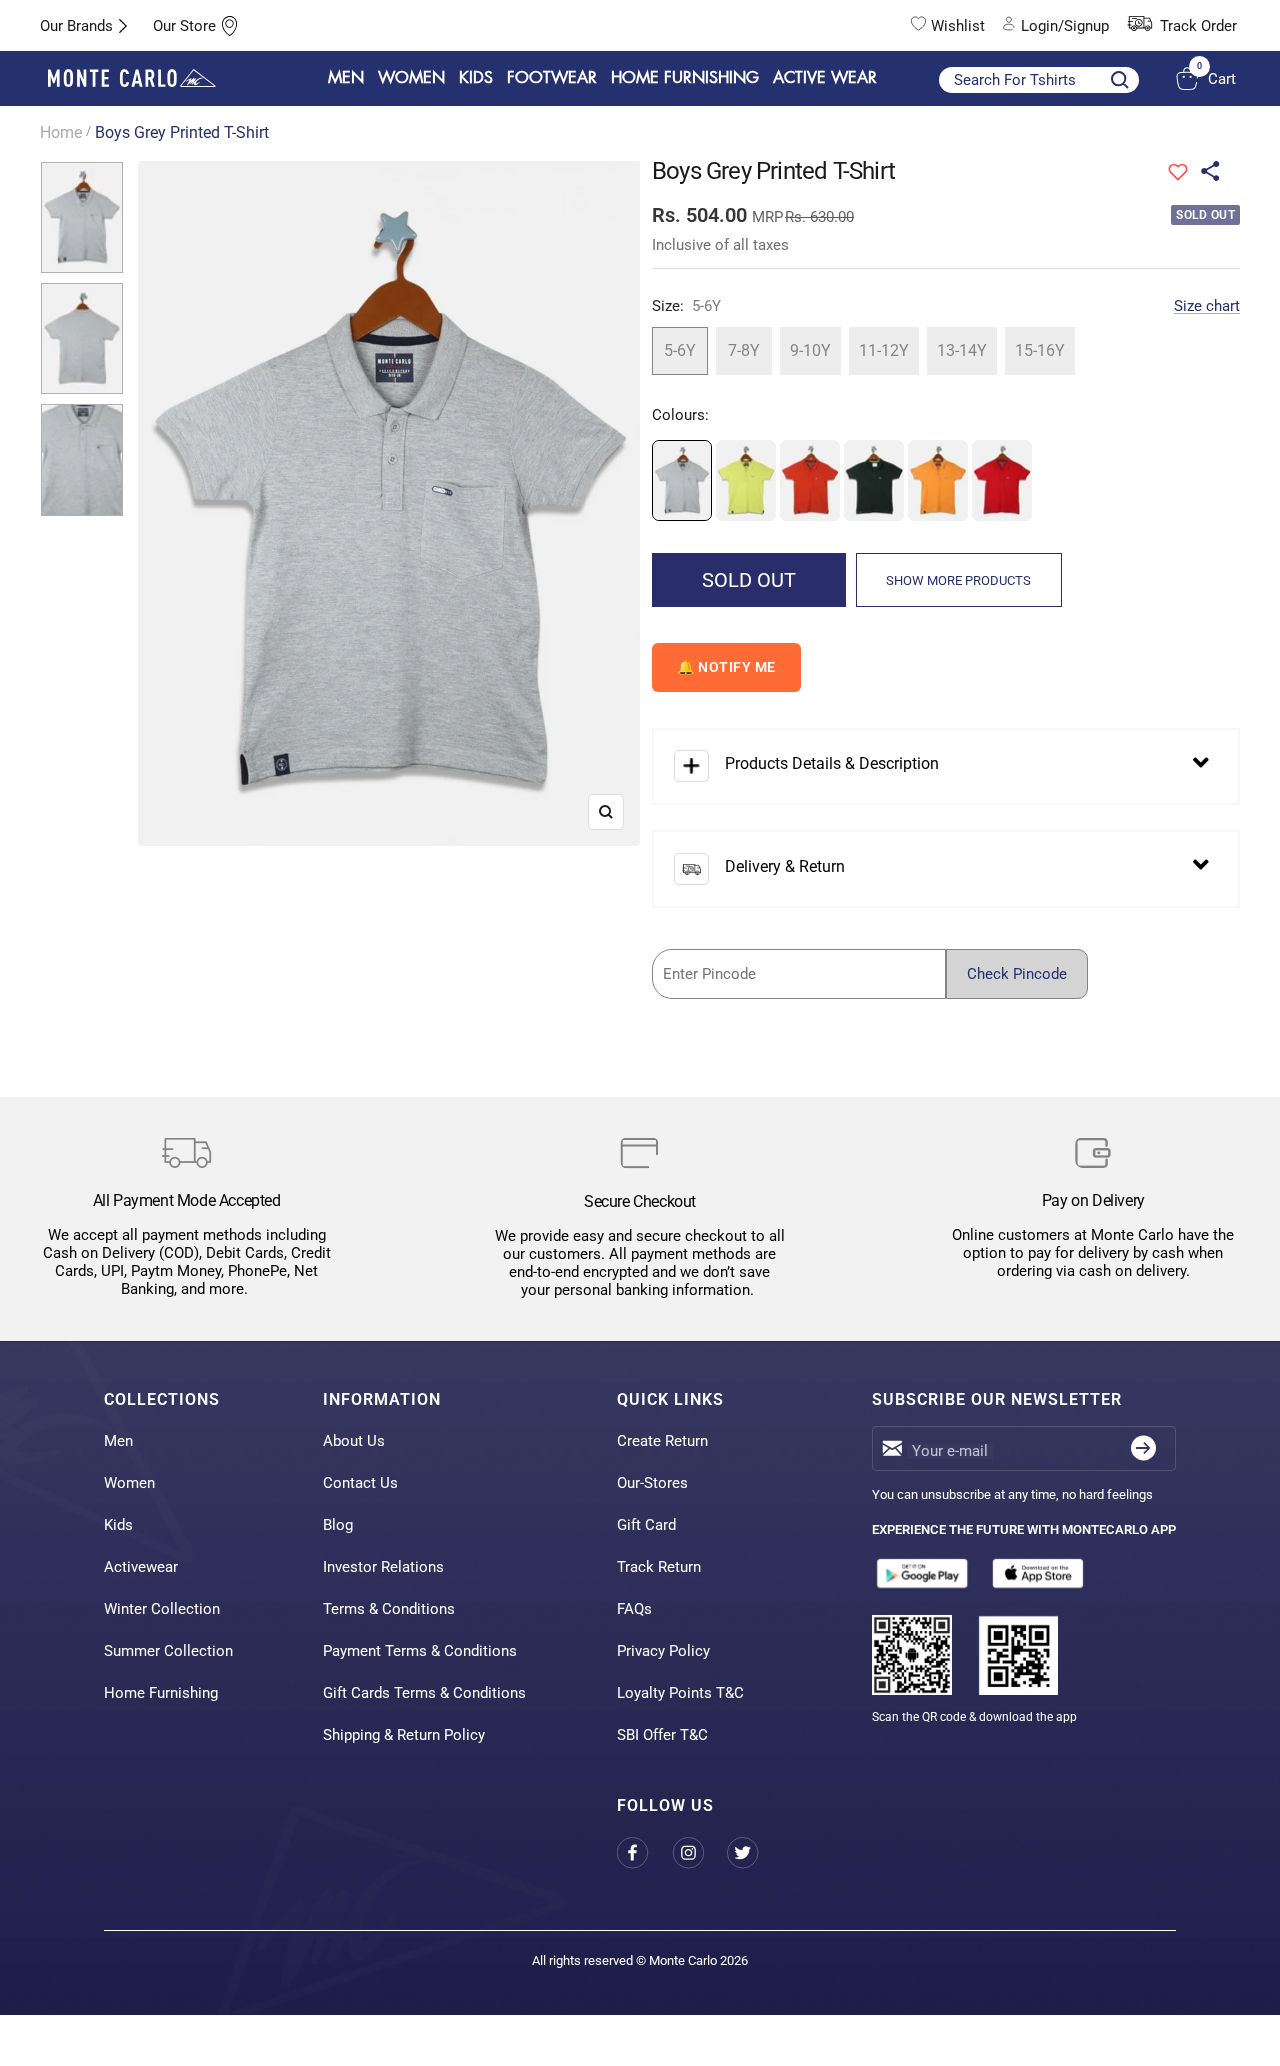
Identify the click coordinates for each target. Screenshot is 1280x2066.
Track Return (659, 1567)
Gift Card (646, 1525)
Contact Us (360, 1483)
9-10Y (810, 350)
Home (61, 132)
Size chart (1207, 306)
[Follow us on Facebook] (644, 1852)
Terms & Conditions (389, 1609)
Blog (338, 1525)
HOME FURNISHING (685, 78)
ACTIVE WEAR (825, 78)
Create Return (662, 1441)
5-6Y (680, 350)
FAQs (634, 1609)
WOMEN (411, 78)
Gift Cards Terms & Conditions (424, 1693)
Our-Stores (652, 1483)
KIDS (476, 78)
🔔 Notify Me (726, 667)
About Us (354, 1441)
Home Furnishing (161, 1693)
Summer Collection (168, 1651)
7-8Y (744, 350)
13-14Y (962, 350)
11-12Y (884, 350)
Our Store (184, 26)
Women (129, 1483)
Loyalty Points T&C (680, 1693)
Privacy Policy (663, 1651)
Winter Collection (162, 1609)
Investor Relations (383, 1567)
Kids (118, 1525)
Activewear (141, 1567)
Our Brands (76, 26)
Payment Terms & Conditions (420, 1651)
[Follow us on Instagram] (699, 1852)
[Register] (1143, 1448)
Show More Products (958, 580)
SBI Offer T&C (662, 1735)
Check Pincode (1017, 974)
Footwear (552, 78)
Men (118, 1441)
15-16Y (1040, 350)
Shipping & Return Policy (404, 1735)
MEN (346, 78)
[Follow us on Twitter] (754, 1852)
